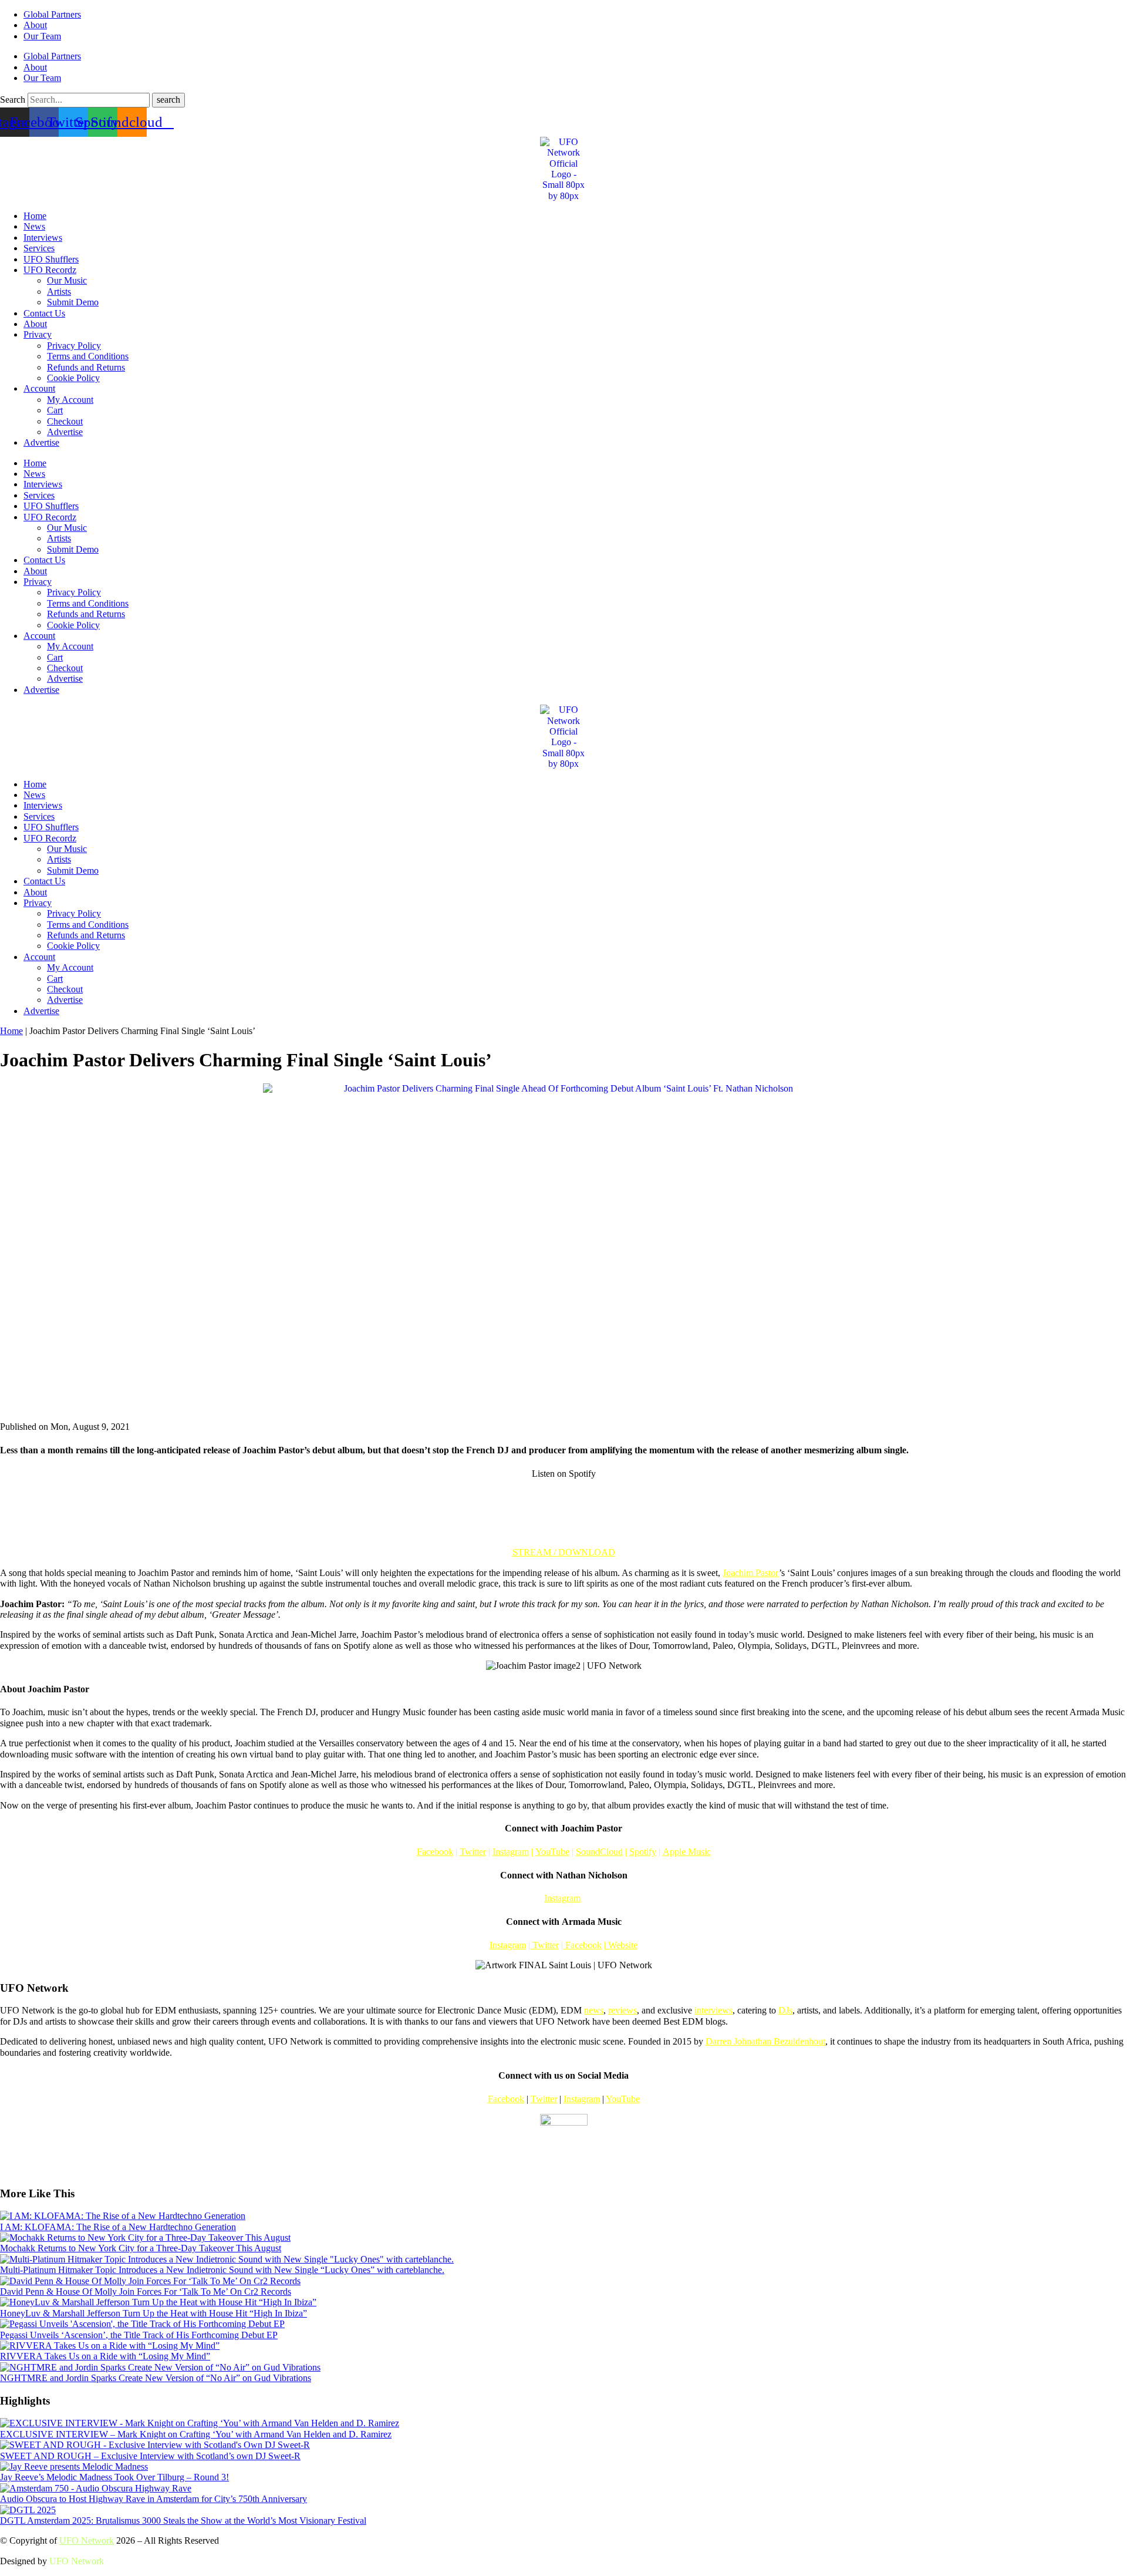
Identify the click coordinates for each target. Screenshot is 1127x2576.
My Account (70, 400)
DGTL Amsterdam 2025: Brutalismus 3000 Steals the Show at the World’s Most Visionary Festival (183, 2521)
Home (35, 216)
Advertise (65, 432)
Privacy (38, 334)
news (594, 2010)
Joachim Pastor (751, 1573)
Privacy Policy (74, 346)
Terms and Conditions (88, 356)
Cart (55, 410)
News (34, 226)
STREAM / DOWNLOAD (564, 1552)
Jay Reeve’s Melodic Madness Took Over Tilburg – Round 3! (114, 2477)
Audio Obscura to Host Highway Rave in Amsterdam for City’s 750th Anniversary (153, 2499)
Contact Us (44, 313)
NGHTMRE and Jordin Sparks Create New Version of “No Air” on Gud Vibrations (156, 2378)
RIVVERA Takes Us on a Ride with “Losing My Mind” (105, 2356)
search (168, 100)
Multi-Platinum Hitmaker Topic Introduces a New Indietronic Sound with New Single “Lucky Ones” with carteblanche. (222, 2270)
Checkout (65, 421)
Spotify (643, 1852)
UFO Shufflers (51, 259)
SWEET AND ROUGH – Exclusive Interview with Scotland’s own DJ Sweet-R (150, 2456)
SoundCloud (599, 1852)
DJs (785, 2010)
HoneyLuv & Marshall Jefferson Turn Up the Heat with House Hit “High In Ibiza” (153, 2313)
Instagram (511, 1852)
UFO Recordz (50, 270)
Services (39, 248)
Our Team (42, 36)
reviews (622, 2010)
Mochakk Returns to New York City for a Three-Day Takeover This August (141, 2248)
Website (623, 1945)
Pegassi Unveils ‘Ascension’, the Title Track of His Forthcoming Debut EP (139, 2335)
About (35, 25)
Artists (59, 292)
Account (39, 388)
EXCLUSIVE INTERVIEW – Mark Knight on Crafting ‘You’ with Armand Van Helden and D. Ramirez (196, 2434)
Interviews (43, 238)
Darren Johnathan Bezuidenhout (765, 2041)
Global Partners (52, 14)
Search (13, 100)
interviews (713, 2010)
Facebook (435, 1852)
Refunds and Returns (86, 367)
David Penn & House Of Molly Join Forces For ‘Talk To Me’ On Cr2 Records (146, 2292)
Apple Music (687, 1852)
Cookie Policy (73, 378)
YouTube (552, 1852)
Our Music (67, 280)
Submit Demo (73, 302)
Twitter (473, 1852)
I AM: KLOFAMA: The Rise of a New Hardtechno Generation (118, 2227)
